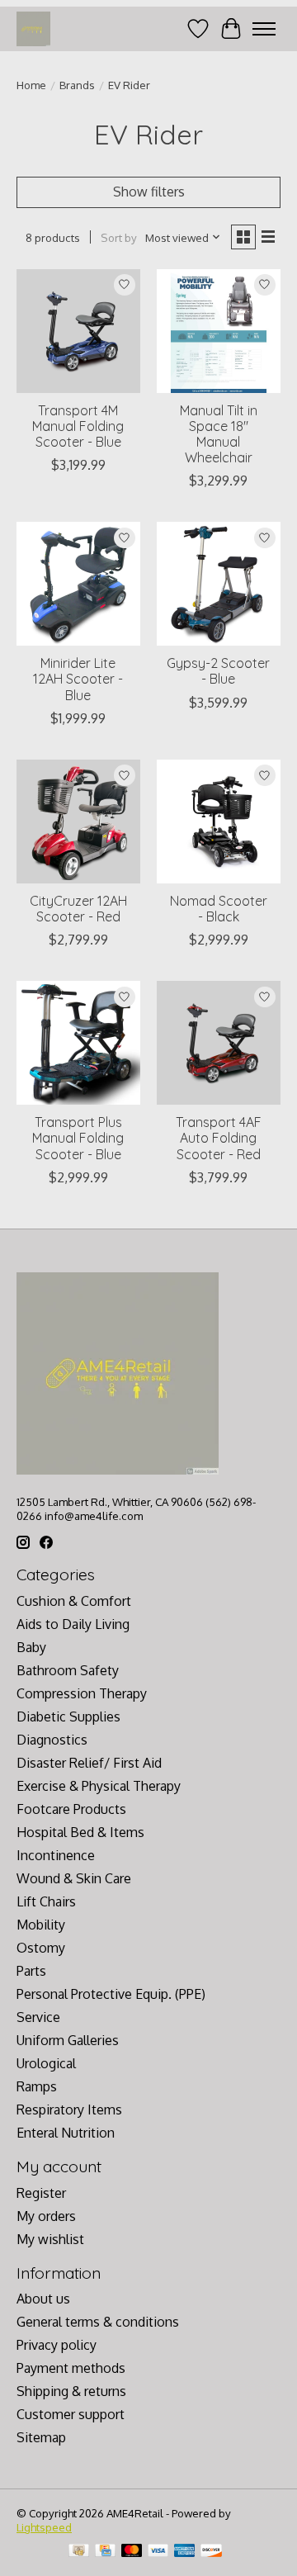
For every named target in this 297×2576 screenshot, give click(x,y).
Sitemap (41, 2437)
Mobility (41, 1925)
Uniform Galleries (68, 2040)
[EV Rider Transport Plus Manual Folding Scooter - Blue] (78, 1043)
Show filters (149, 192)
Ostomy (41, 1948)
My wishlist (50, 2239)
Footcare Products (71, 1809)
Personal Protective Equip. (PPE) (111, 1994)
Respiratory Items (69, 2110)
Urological (46, 2063)
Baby (31, 1647)
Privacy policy (57, 2345)
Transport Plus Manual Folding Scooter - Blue (78, 1138)
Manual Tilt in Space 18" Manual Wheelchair (219, 434)
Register (41, 2193)
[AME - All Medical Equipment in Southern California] (33, 28)
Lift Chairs (46, 1901)
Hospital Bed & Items (80, 1832)
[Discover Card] (211, 2552)
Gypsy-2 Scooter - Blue (218, 671)
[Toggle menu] (264, 29)
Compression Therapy (82, 1693)
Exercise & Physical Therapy (99, 1786)
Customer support (71, 2414)
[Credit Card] (105, 2552)
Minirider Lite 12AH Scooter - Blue (78, 679)
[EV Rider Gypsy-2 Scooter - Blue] (219, 584)
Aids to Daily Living (73, 1624)
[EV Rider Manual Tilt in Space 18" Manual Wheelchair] (219, 331)
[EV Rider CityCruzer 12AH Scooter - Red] (78, 822)
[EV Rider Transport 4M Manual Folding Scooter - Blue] (78, 331)
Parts (31, 1971)
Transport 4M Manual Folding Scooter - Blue (78, 426)
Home (31, 85)
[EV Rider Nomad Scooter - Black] (219, 822)
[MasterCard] (132, 2552)
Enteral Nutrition (66, 2133)
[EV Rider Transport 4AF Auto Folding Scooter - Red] (219, 1043)
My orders (46, 2216)
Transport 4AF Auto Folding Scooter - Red (219, 1138)
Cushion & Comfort (74, 1601)
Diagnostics (52, 1740)
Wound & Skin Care (74, 1878)
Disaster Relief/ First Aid (89, 1763)
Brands (77, 85)
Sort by (119, 237)
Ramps (37, 2086)
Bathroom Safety (68, 1670)
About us (43, 2299)
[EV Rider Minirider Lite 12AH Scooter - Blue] (78, 584)
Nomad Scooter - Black (219, 909)
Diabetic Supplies (68, 1717)
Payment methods (71, 2368)
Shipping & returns (71, 2391)
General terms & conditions (98, 2322)
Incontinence (56, 1855)
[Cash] (79, 2552)
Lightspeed (44, 2527)
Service (38, 2017)
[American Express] (185, 2552)
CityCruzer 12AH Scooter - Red (78, 909)
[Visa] (158, 2552)
